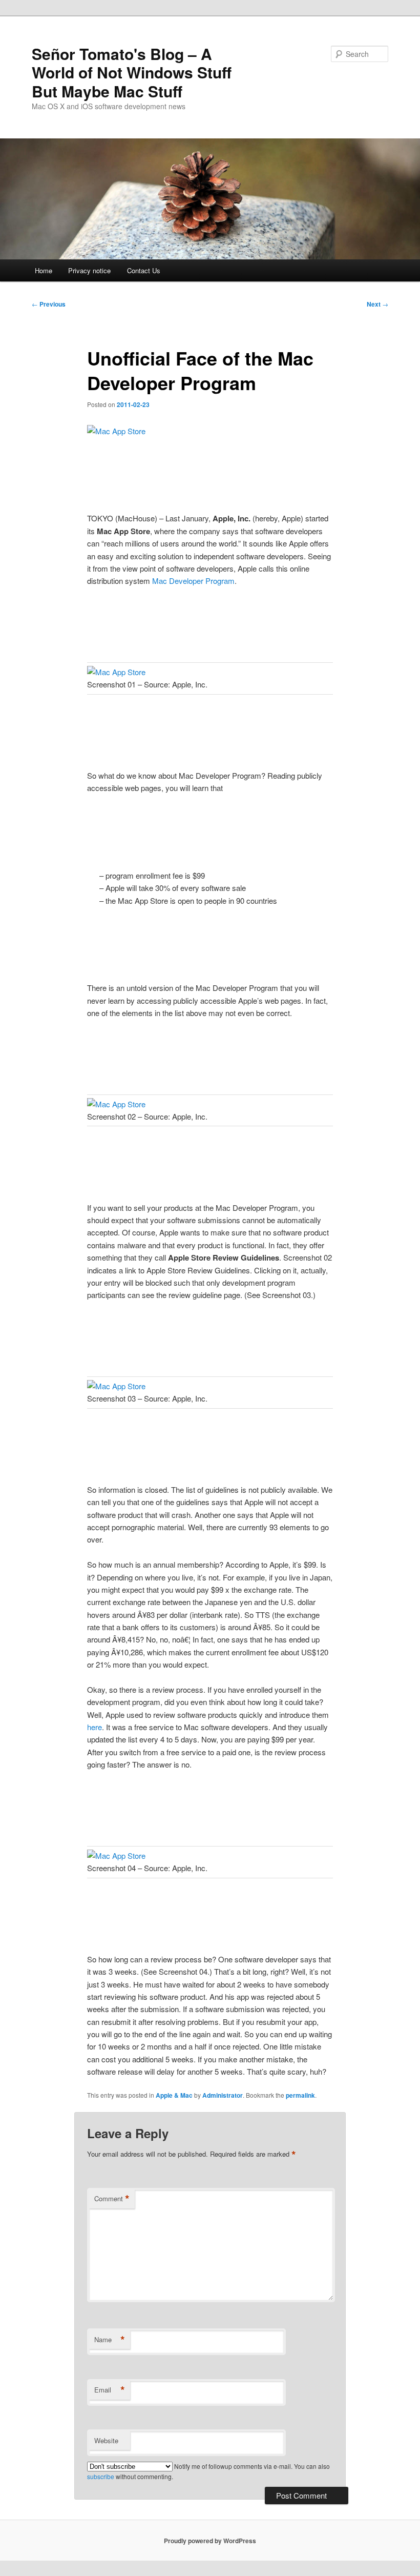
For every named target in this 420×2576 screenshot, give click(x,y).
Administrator (223, 2095)
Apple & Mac (174, 2095)
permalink (300, 2095)
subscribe (101, 2476)
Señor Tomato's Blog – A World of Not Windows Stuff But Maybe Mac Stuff (132, 72)
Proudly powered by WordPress (210, 2541)
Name (110, 2340)
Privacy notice (89, 270)
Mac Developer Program (193, 581)
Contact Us (144, 270)
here (94, 1727)
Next (377, 304)
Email (110, 2390)
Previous (49, 304)
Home (44, 270)
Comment (112, 2199)
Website (106, 2440)
